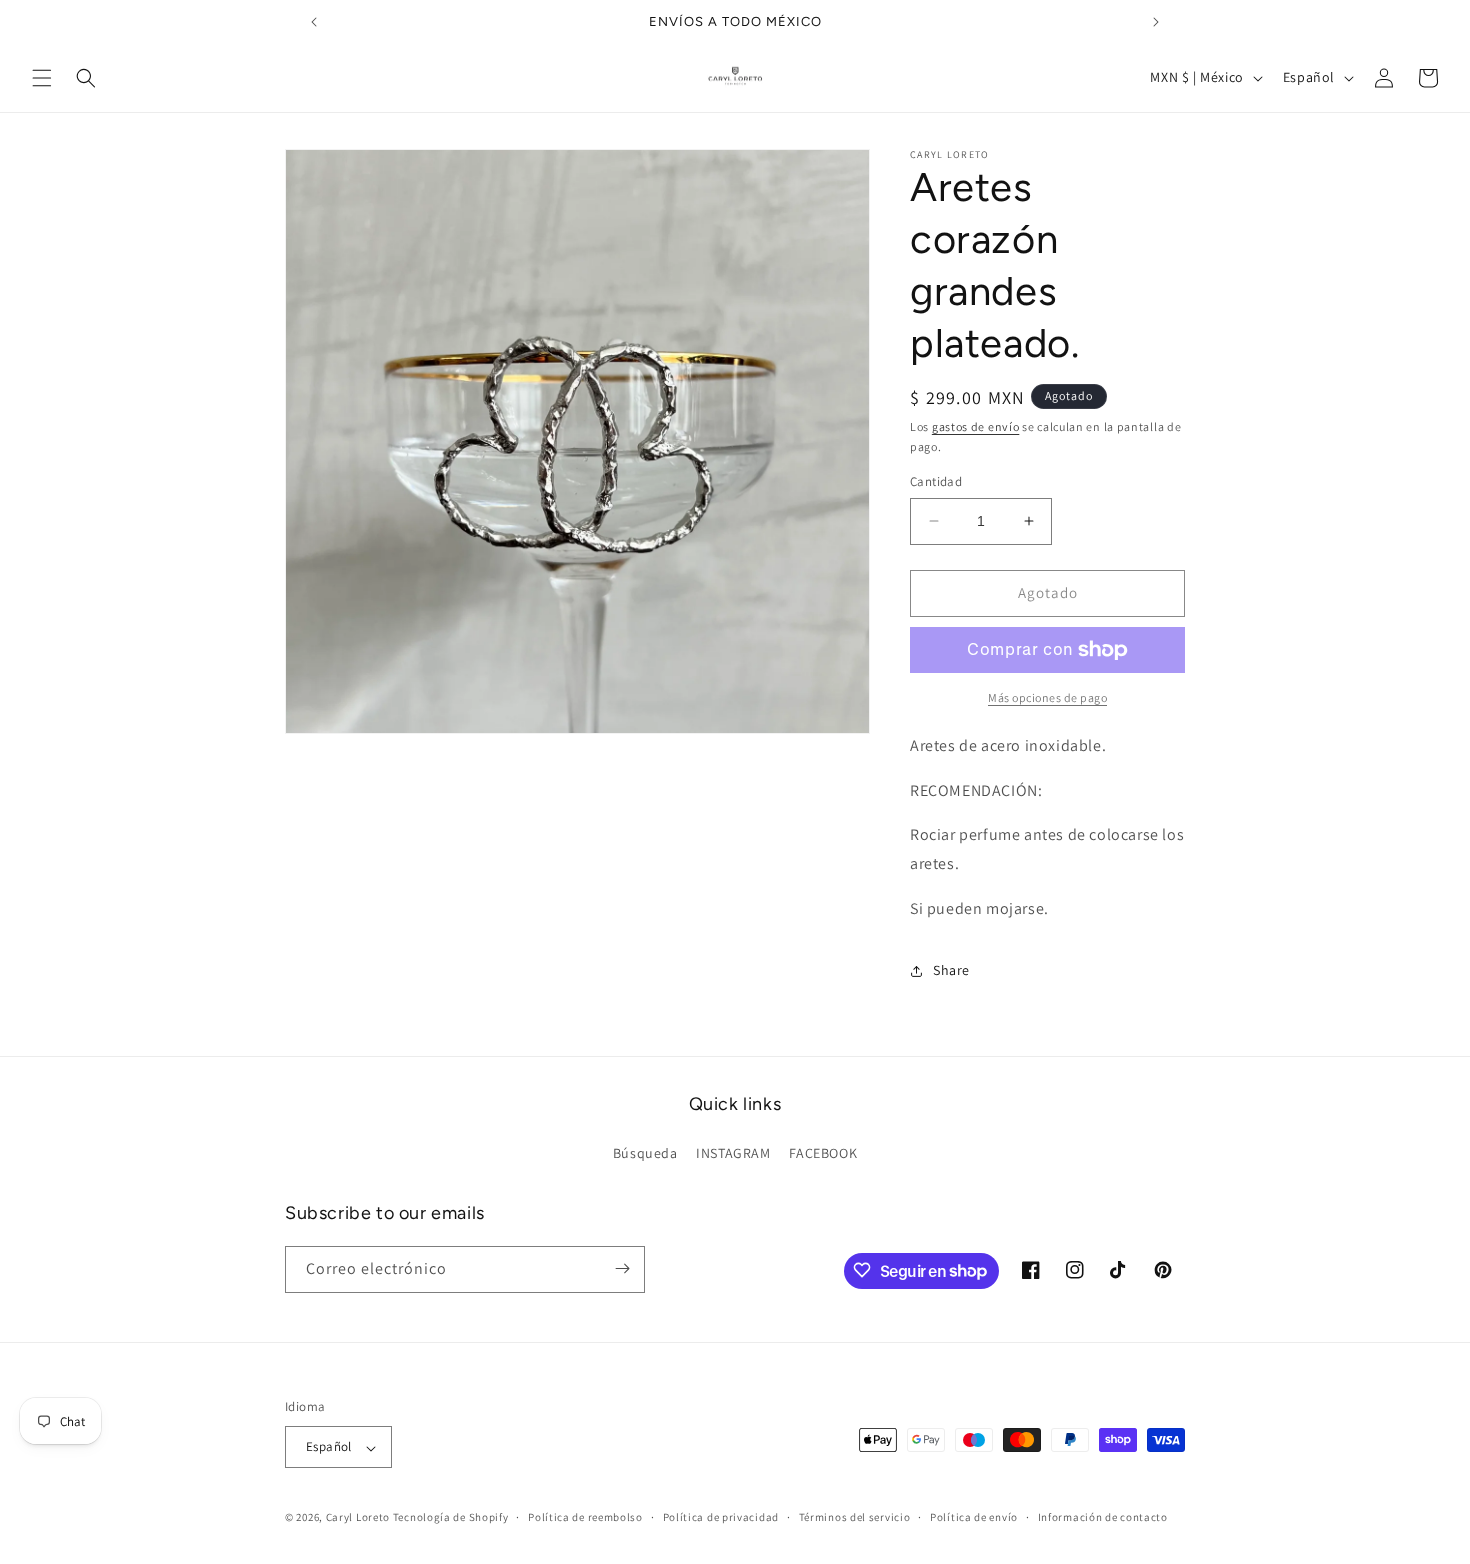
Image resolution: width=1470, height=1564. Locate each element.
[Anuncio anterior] (314, 22)
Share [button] (951, 970)
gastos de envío (976, 426)
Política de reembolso (585, 1517)
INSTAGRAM (733, 1154)
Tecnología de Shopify (451, 1518)
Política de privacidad (721, 1517)
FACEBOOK (823, 1154)
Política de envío (974, 1517)
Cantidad (936, 481)
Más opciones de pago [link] (1047, 697)
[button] (42, 78)
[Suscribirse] (622, 1268)
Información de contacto (1103, 1517)
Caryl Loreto (358, 1518)
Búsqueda (645, 1154)
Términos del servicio (855, 1517)
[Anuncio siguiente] (1156, 22)
